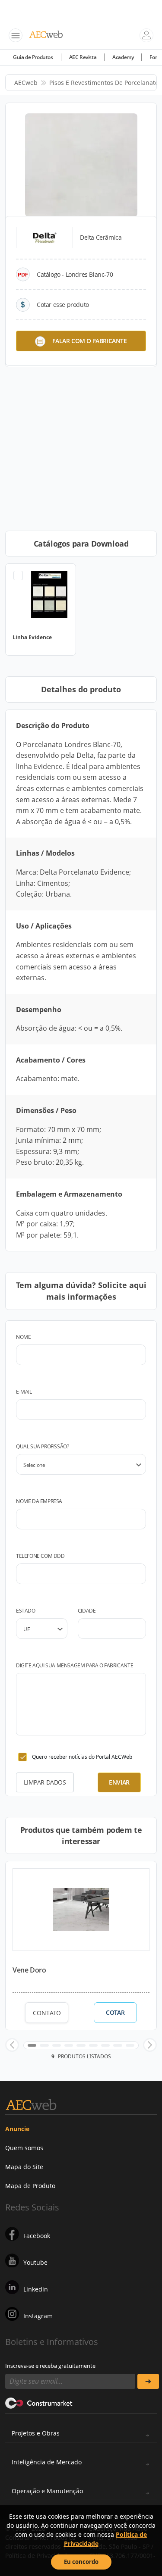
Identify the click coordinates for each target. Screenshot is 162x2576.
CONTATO (47, 2013)
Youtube (35, 2262)
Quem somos (24, 2148)
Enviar (119, 1782)
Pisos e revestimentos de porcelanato (104, 83)
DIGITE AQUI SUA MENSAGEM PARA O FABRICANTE (75, 1665)
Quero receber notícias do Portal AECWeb (82, 1757)
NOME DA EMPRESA (39, 1501)
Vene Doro (29, 1970)
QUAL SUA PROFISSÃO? (42, 1446)
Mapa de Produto (30, 2186)
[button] (12, 2045)
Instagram (38, 2316)
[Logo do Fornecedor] (44, 238)
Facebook (37, 2236)
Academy (123, 57)
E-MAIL (24, 1392)
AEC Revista (83, 57)
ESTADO (26, 1611)
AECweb (26, 83)
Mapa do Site (24, 2167)
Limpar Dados (45, 1782)
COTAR (115, 2013)
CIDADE (87, 1611)
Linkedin (36, 2289)
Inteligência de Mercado (47, 2462)
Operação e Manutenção (47, 2491)
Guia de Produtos (33, 57)
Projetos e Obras (36, 2433)
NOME (23, 1337)
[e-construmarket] (39, 2403)
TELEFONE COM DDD (40, 1556)
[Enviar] (148, 2381)
